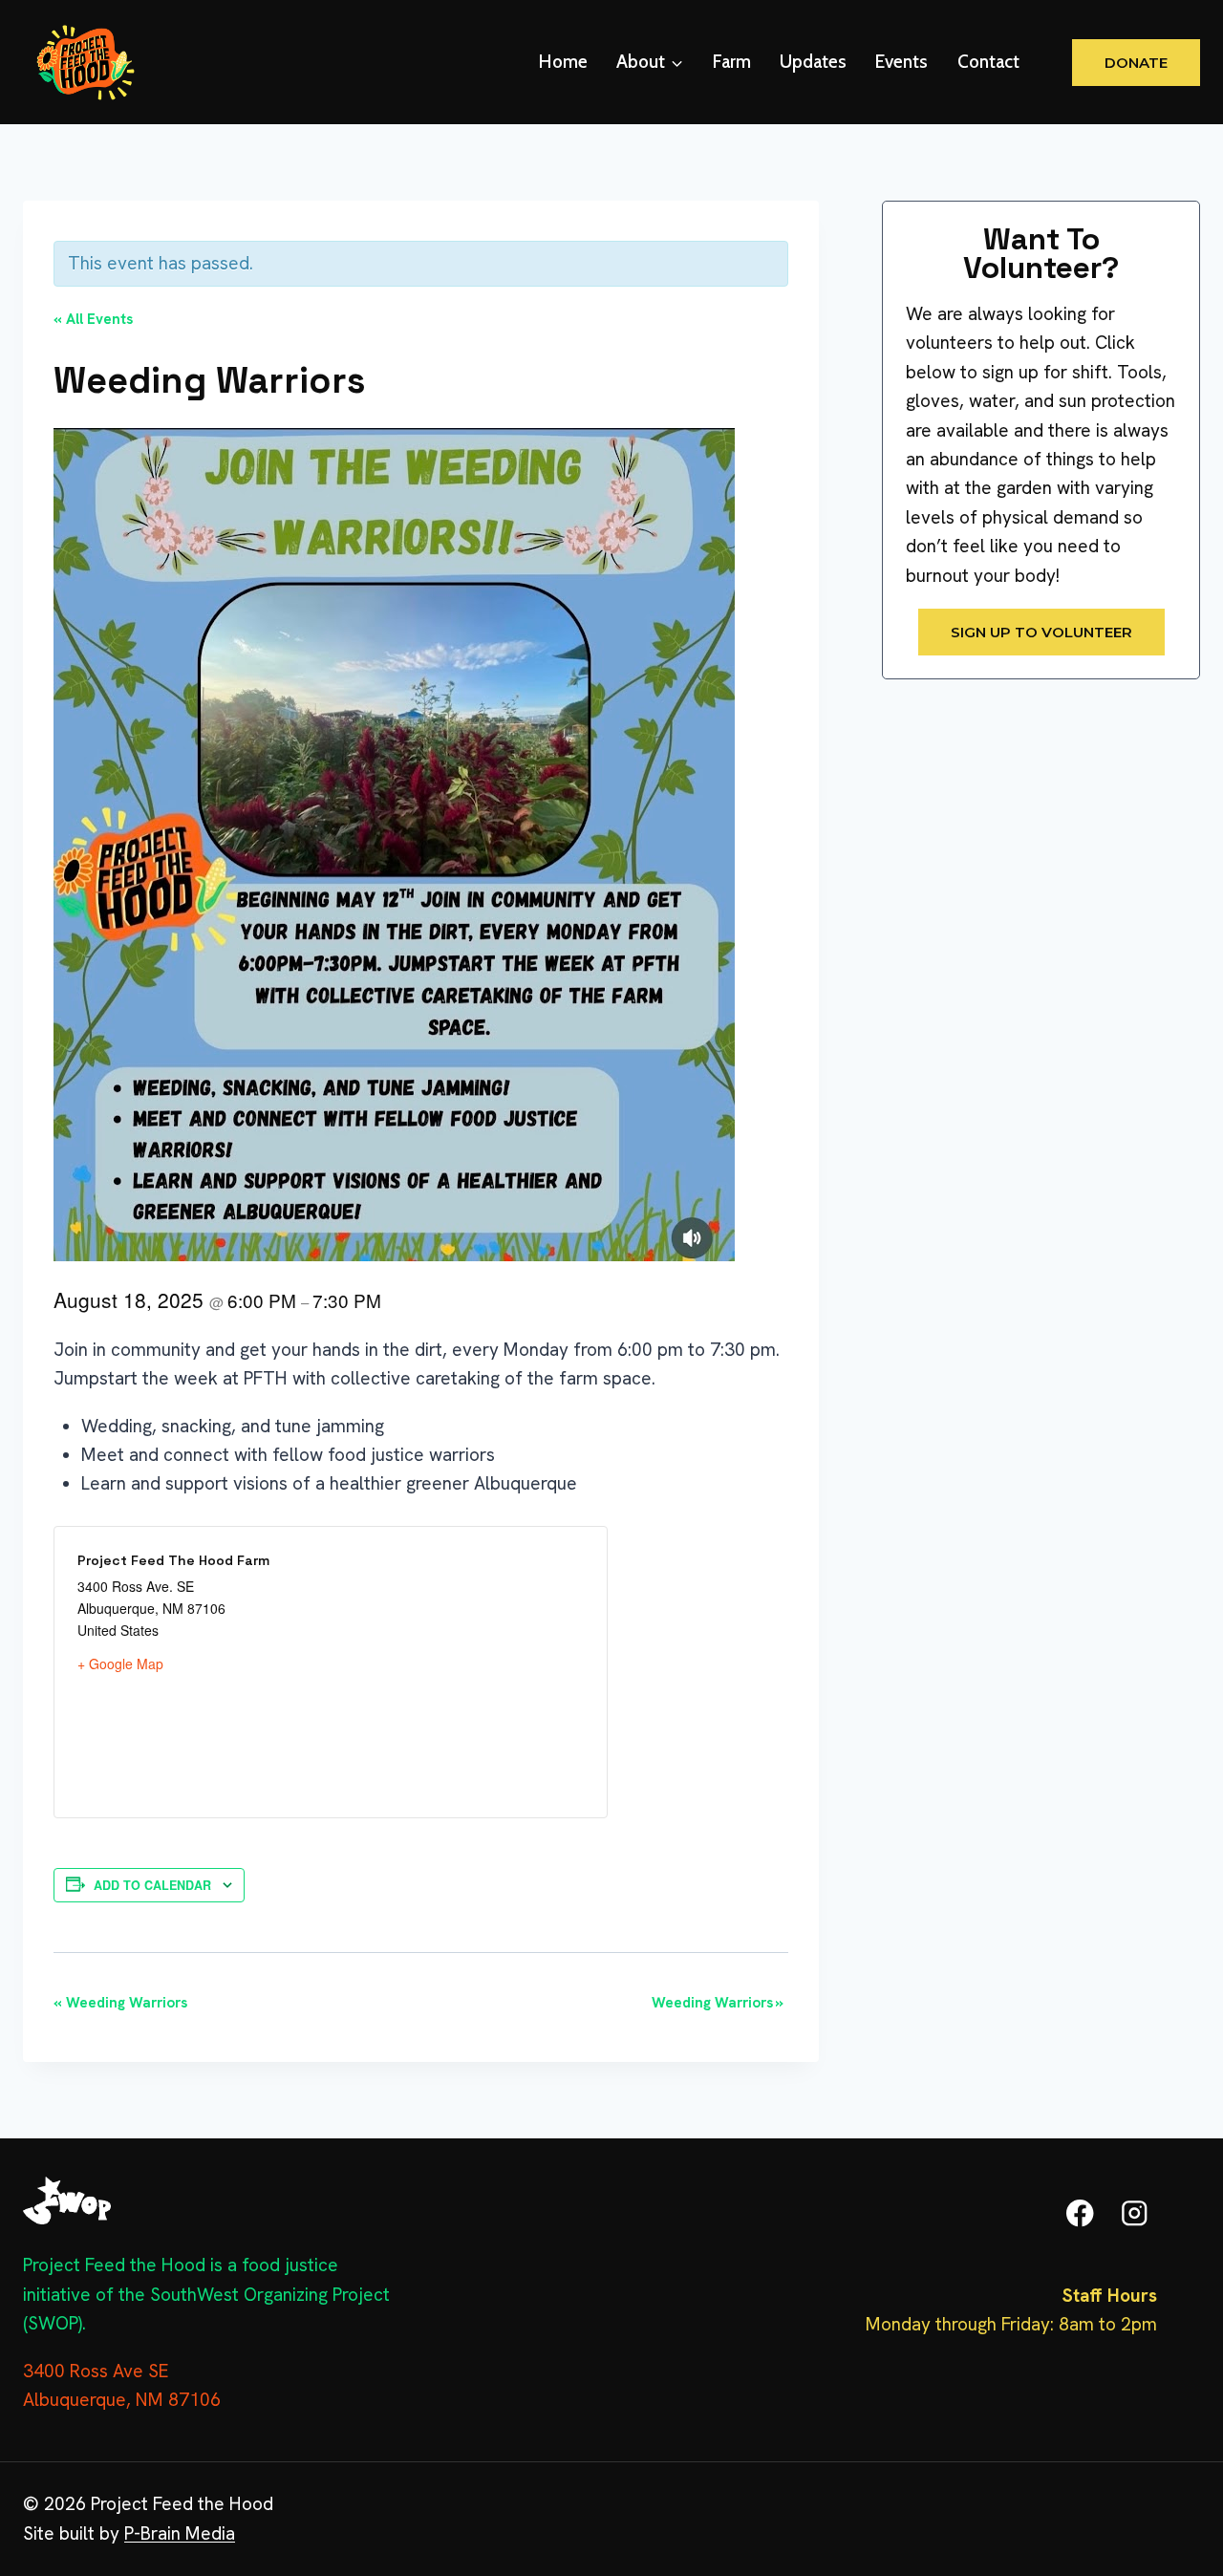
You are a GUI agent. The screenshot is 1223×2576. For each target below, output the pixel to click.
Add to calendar (152, 1885)
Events (901, 62)
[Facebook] (1080, 2213)
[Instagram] (1135, 2213)
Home (563, 62)
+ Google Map (120, 1664)
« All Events (93, 319)
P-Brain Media (180, 2533)
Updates (813, 62)
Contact (988, 62)
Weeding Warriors (120, 2003)
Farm (732, 62)
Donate (1136, 63)
